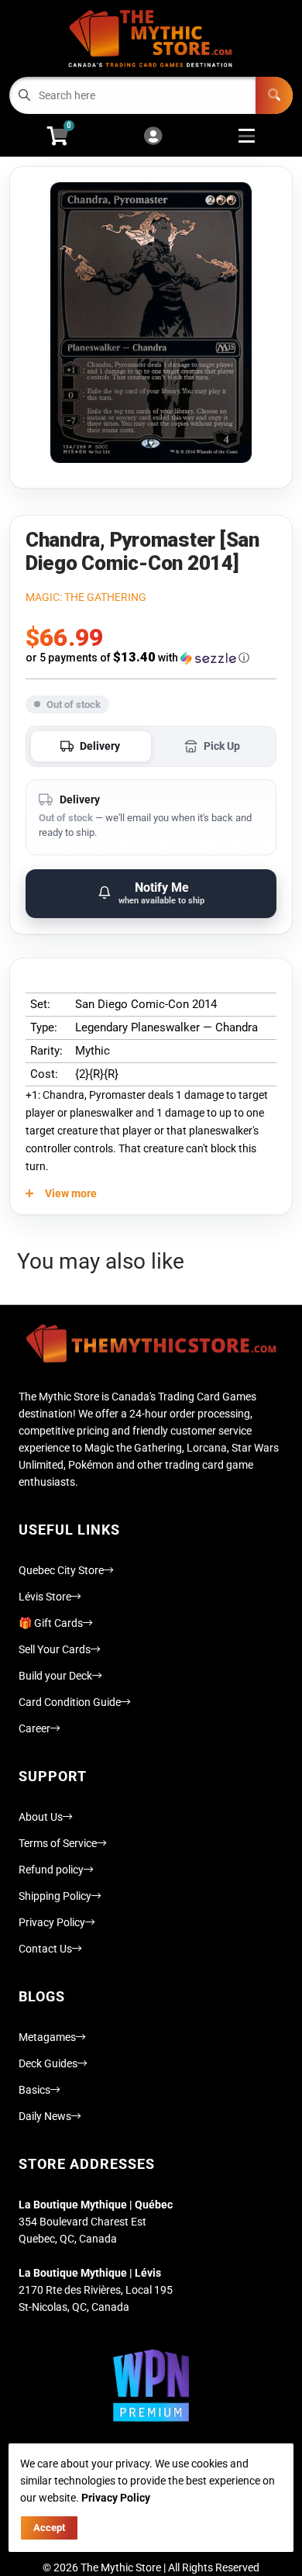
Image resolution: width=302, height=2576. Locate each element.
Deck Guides (48, 2063)
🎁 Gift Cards (51, 1623)
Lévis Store (45, 1597)
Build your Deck (55, 1676)
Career (34, 1728)
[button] (151, 658)
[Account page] (153, 137)
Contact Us (45, 1949)
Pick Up (222, 746)
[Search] (274, 95)
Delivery (100, 746)
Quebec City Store (61, 1570)
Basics (34, 2090)
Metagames (47, 2037)
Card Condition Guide (70, 1702)
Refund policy (51, 1870)
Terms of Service (58, 1843)
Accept (49, 2528)
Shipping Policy (55, 1896)
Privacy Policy (52, 1922)
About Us (41, 1817)
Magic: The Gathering (86, 597)
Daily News (45, 2116)
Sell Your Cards (55, 1649)
